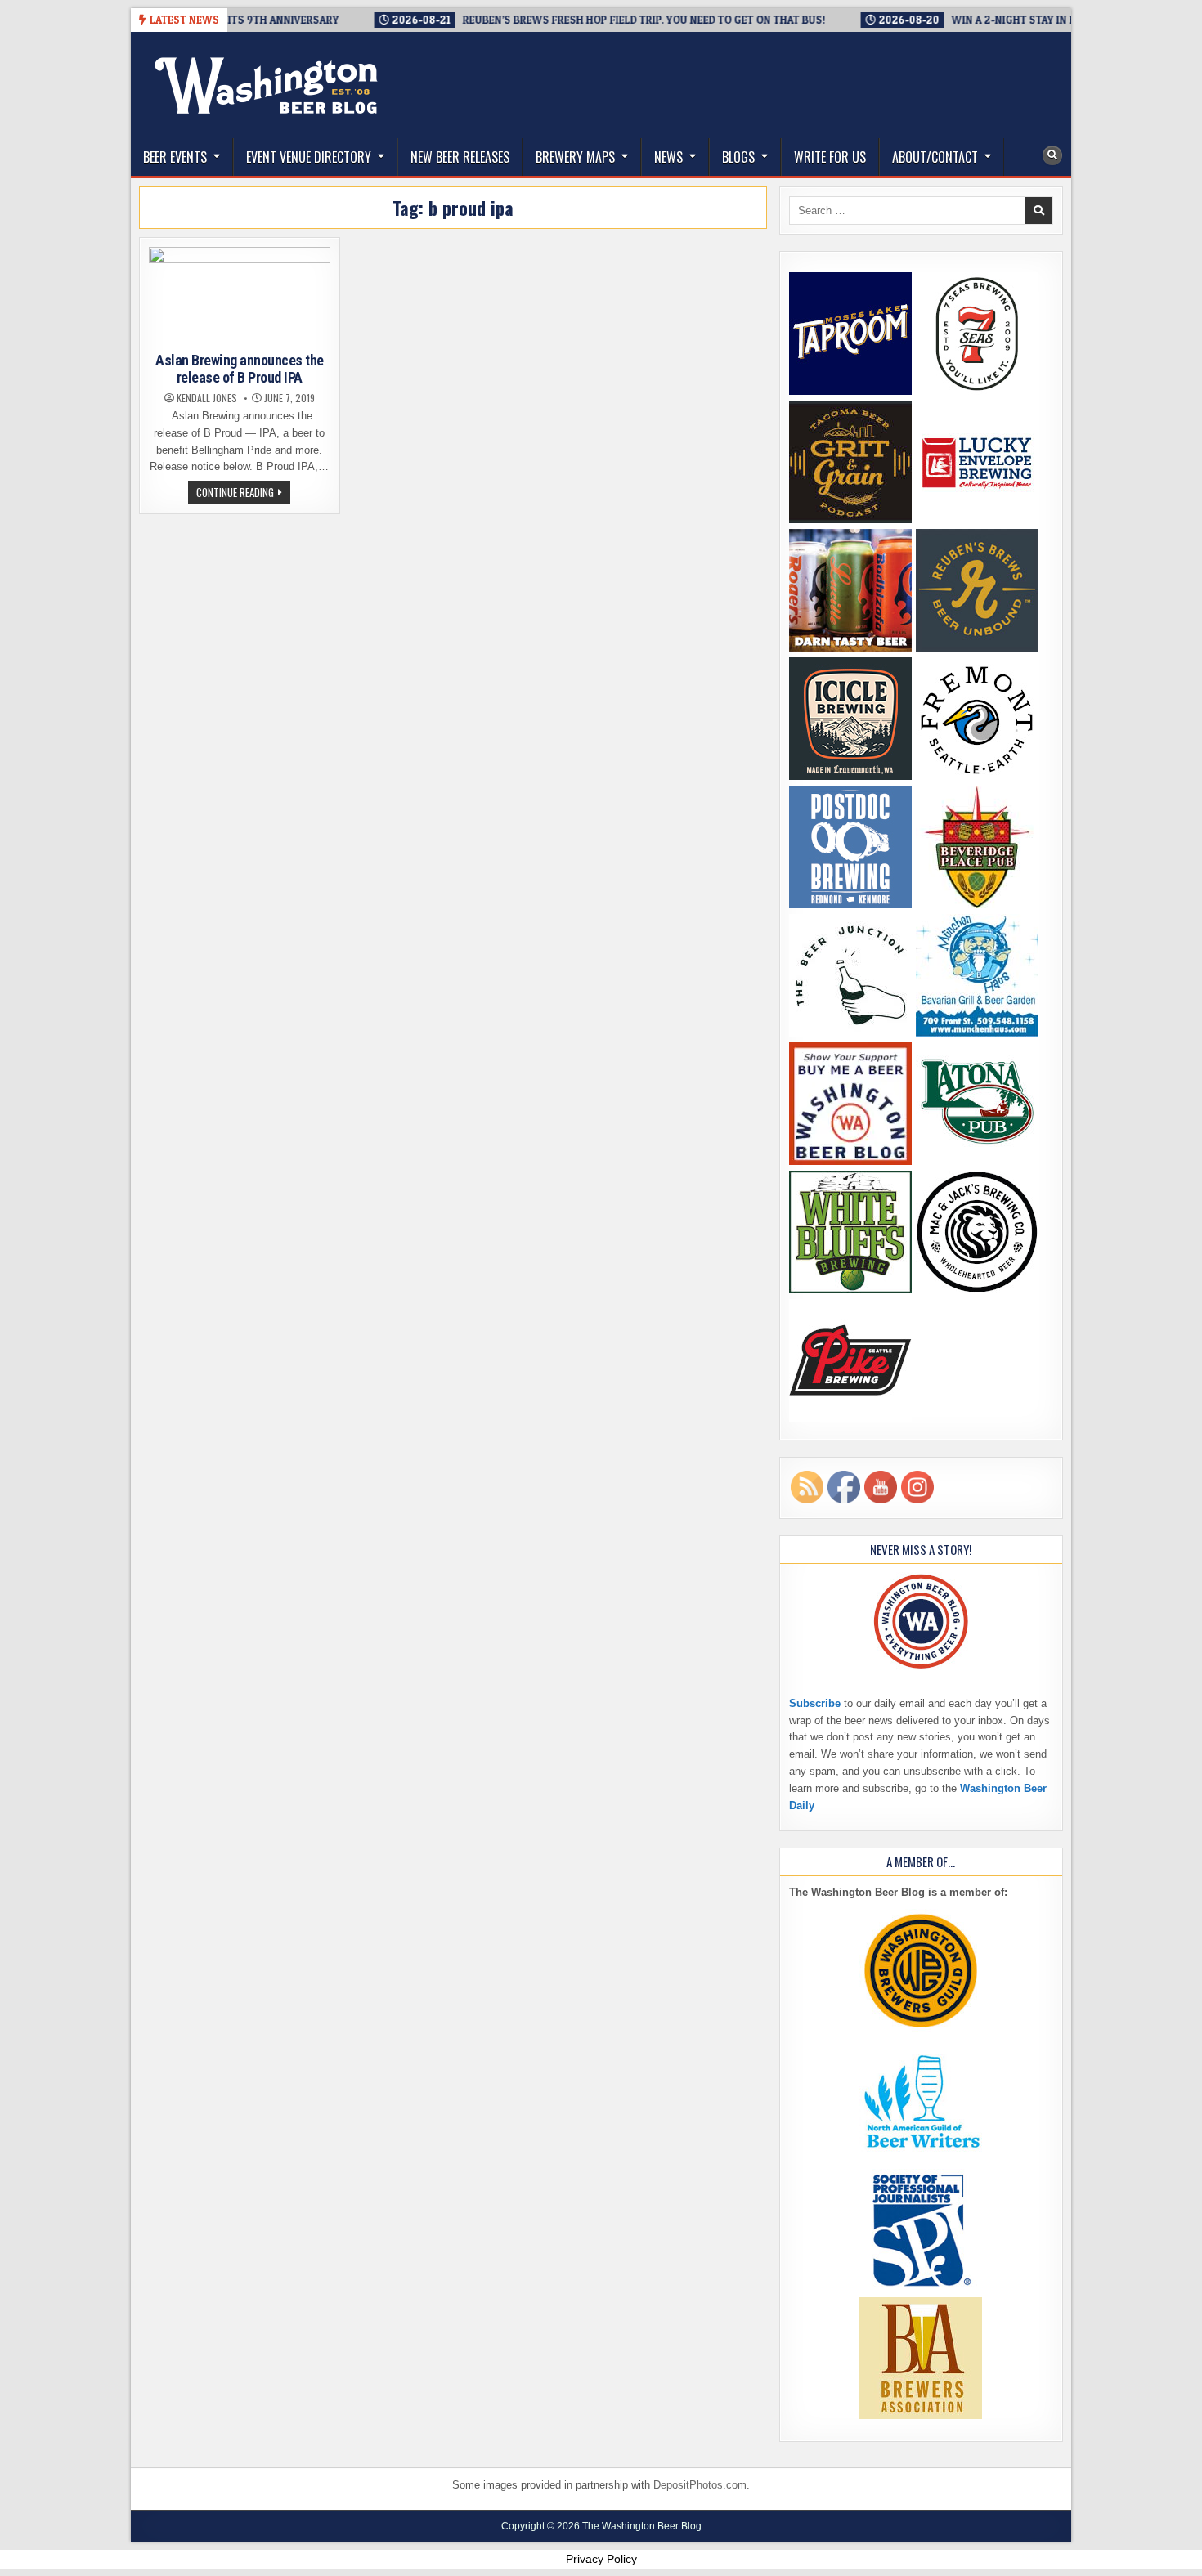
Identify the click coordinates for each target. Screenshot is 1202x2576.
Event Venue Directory (309, 157)
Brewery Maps (575, 157)
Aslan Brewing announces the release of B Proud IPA (240, 369)
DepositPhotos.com (700, 2485)
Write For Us (830, 157)
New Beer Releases (460, 157)
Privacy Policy (601, 2559)
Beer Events (175, 157)
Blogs (738, 157)
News (668, 157)
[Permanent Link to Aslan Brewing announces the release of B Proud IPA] (240, 296)
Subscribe (815, 1703)
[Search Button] (1052, 155)
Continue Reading (243, 494)
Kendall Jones (207, 398)
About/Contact (935, 157)
